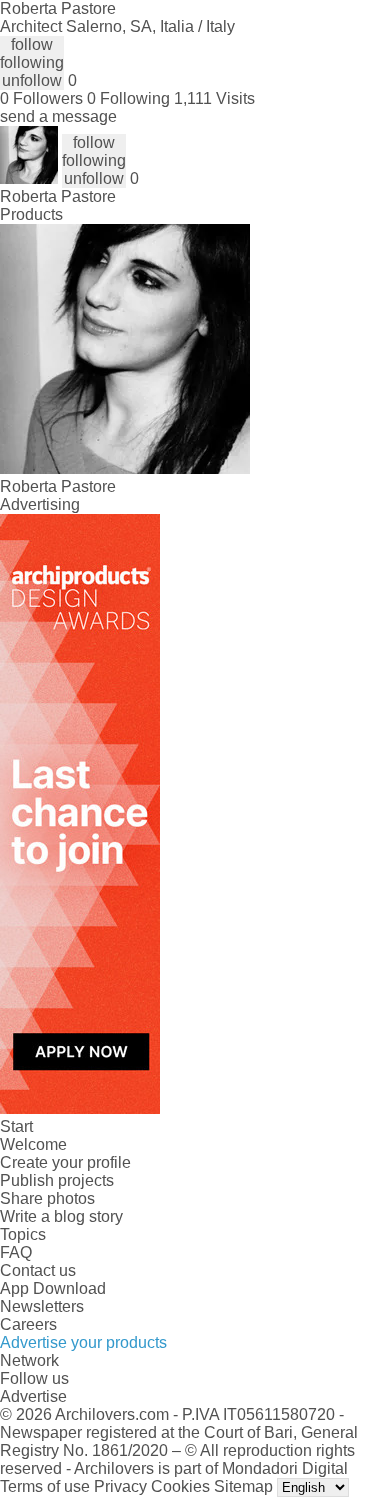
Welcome (33, 1144)
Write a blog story (61, 1216)
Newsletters (42, 1306)
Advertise (33, 1396)
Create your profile (65, 1162)
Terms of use (45, 1486)
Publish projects (57, 1180)
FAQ (16, 1252)
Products (31, 214)
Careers (28, 1324)
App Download (53, 1288)
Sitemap (243, 1486)
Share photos (47, 1198)
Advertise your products (83, 1342)
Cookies (180, 1486)
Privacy (120, 1486)
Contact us (38, 1270)
